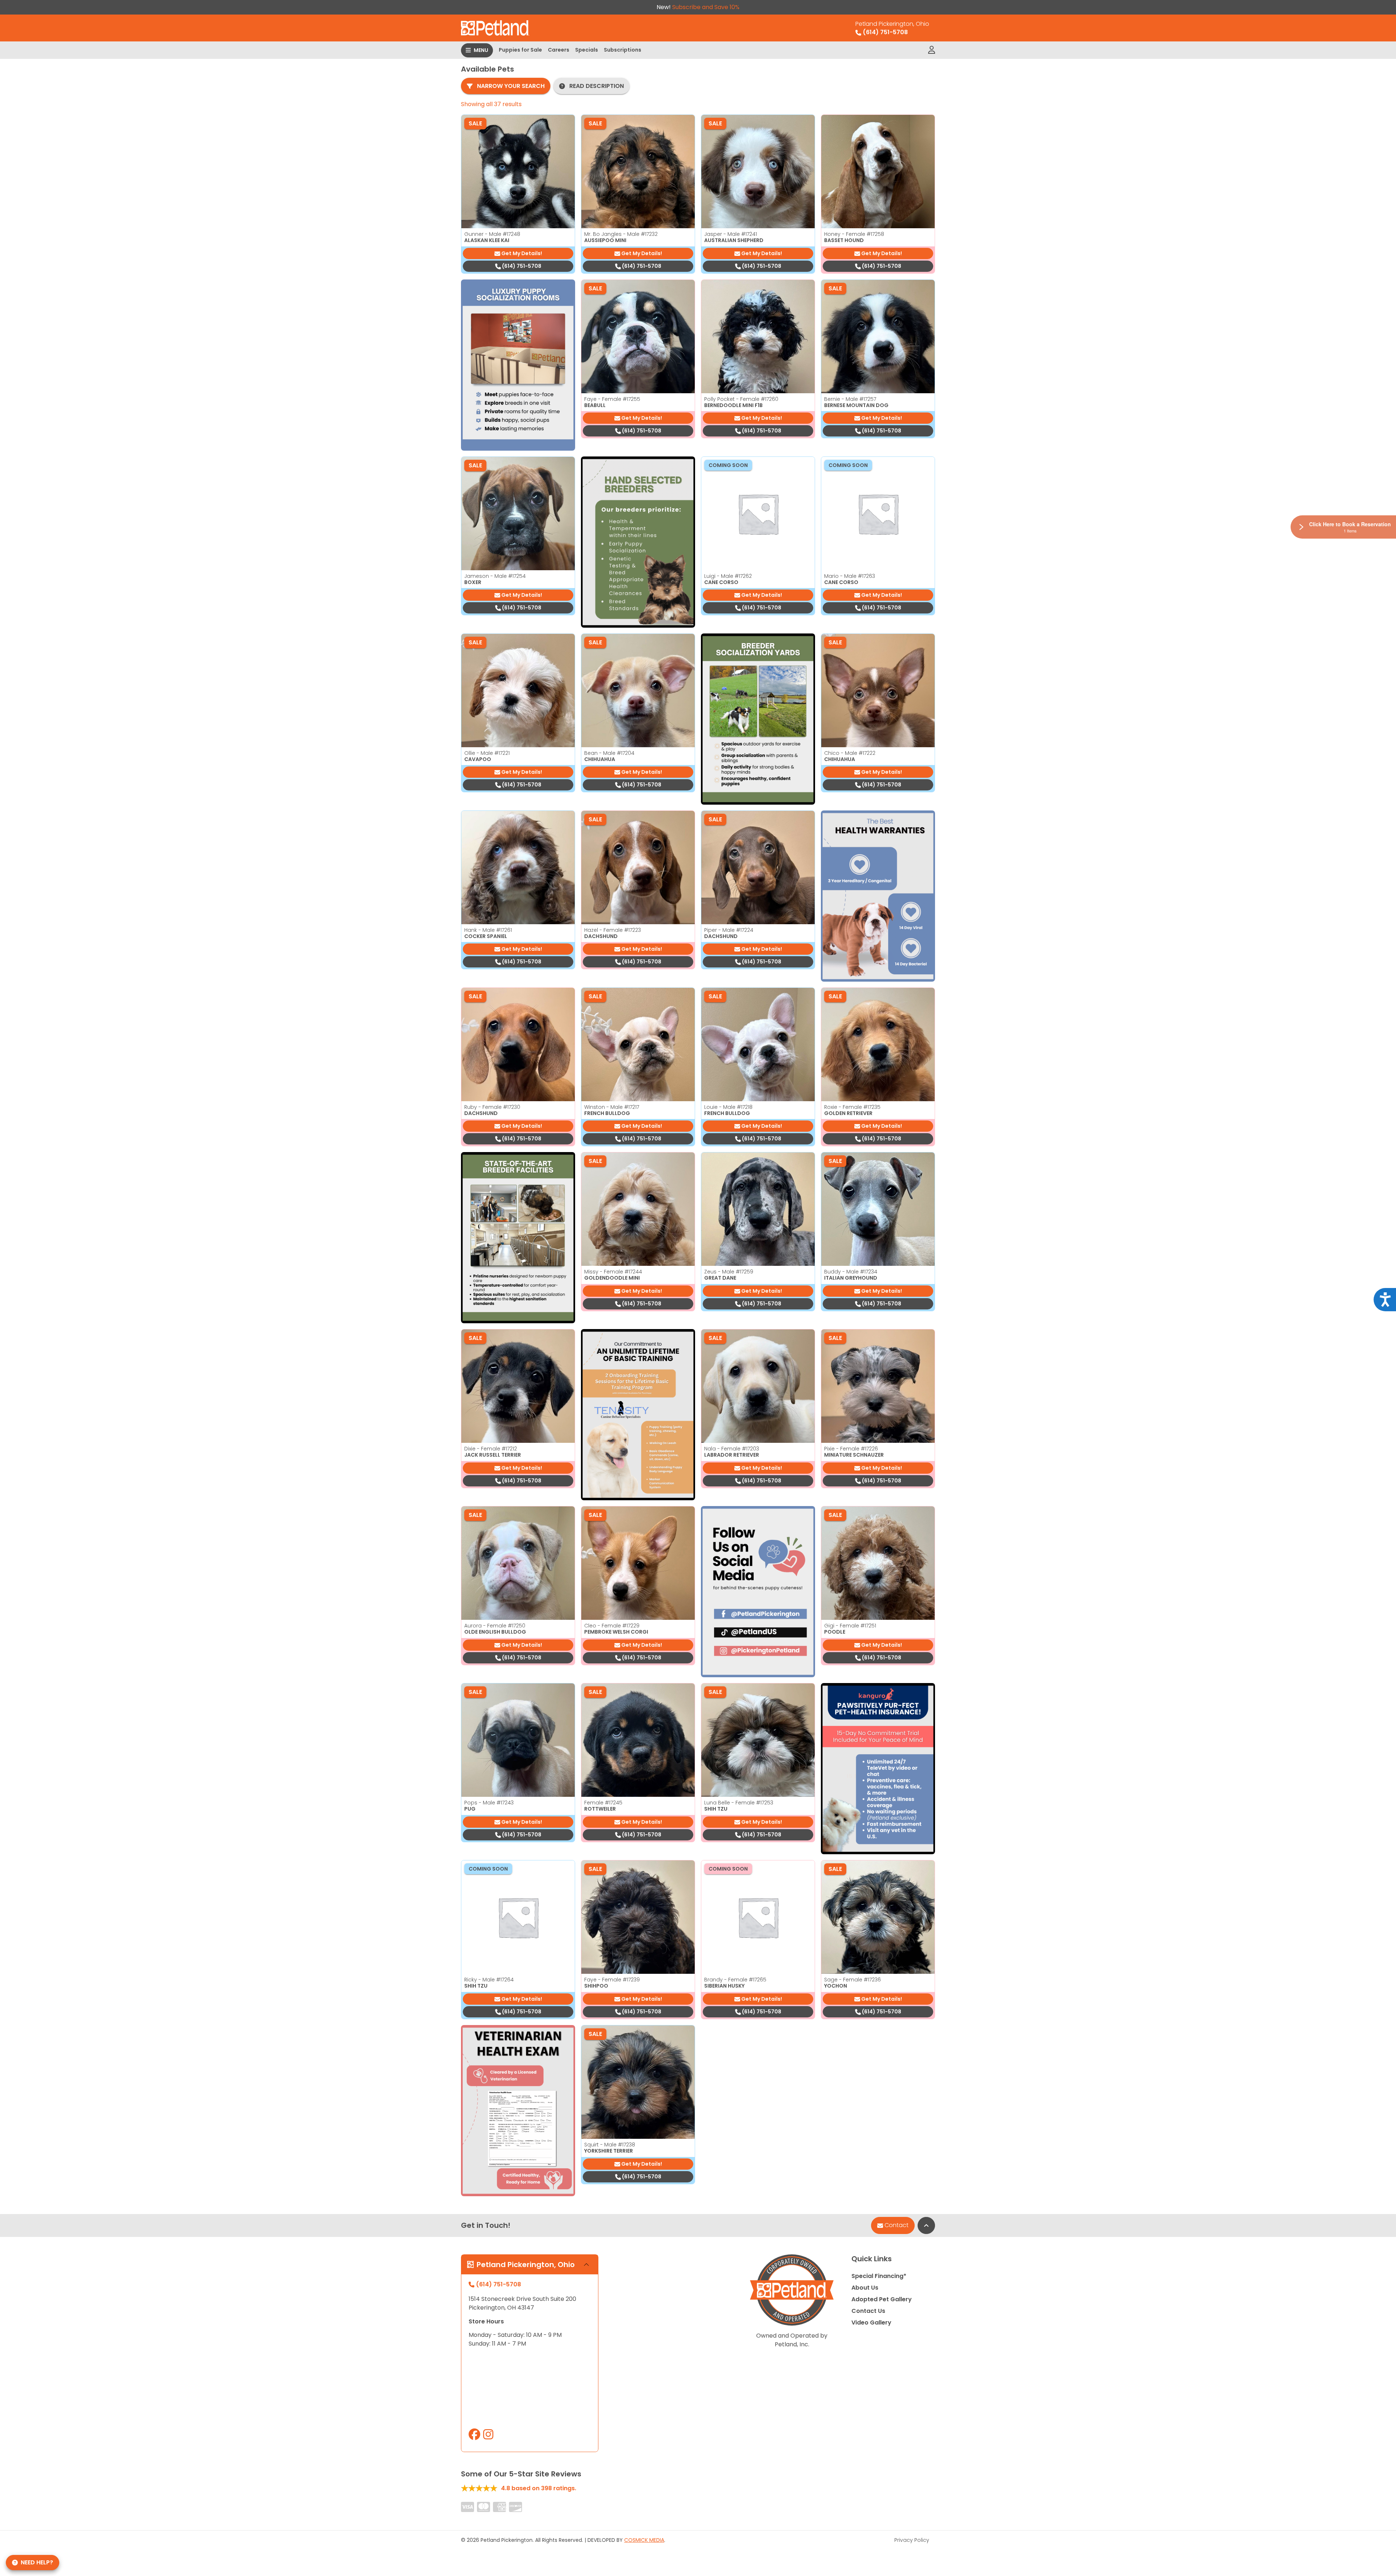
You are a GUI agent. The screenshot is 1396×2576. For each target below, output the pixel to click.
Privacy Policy (912, 2540)
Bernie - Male (850, 399)
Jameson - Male (495, 576)
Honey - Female (854, 234)
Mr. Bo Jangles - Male (621, 234)
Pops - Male (489, 1803)
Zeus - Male (729, 1272)
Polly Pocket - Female (741, 399)
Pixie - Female (851, 1449)
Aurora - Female (495, 1626)
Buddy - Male (851, 1272)
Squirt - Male (610, 2145)
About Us (865, 2288)
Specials (587, 50)
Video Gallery (871, 2323)
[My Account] (932, 50)
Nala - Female (732, 1449)
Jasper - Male (731, 234)
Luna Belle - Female (739, 1803)
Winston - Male (612, 1107)
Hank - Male (488, 930)
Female (603, 1803)
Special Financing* (879, 2276)
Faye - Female (612, 399)
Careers (559, 50)
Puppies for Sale (520, 50)
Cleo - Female (612, 1626)
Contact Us (868, 2311)
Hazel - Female (613, 930)
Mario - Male (850, 576)
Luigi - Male (728, 576)
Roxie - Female (852, 1107)
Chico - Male (850, 753)
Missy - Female (613, 1272)
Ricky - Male (489, 1980)
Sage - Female (853, 1980)
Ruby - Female (492, 1107)
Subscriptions (623, 50)
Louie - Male (728, 1107)
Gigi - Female (850, 1626)
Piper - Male (729, 930)
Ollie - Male (487, 753)
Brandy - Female (735, 1980)
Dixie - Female (491, 1449)
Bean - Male (609, 753)
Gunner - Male (492, 234)
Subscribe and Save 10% (706, 7)
